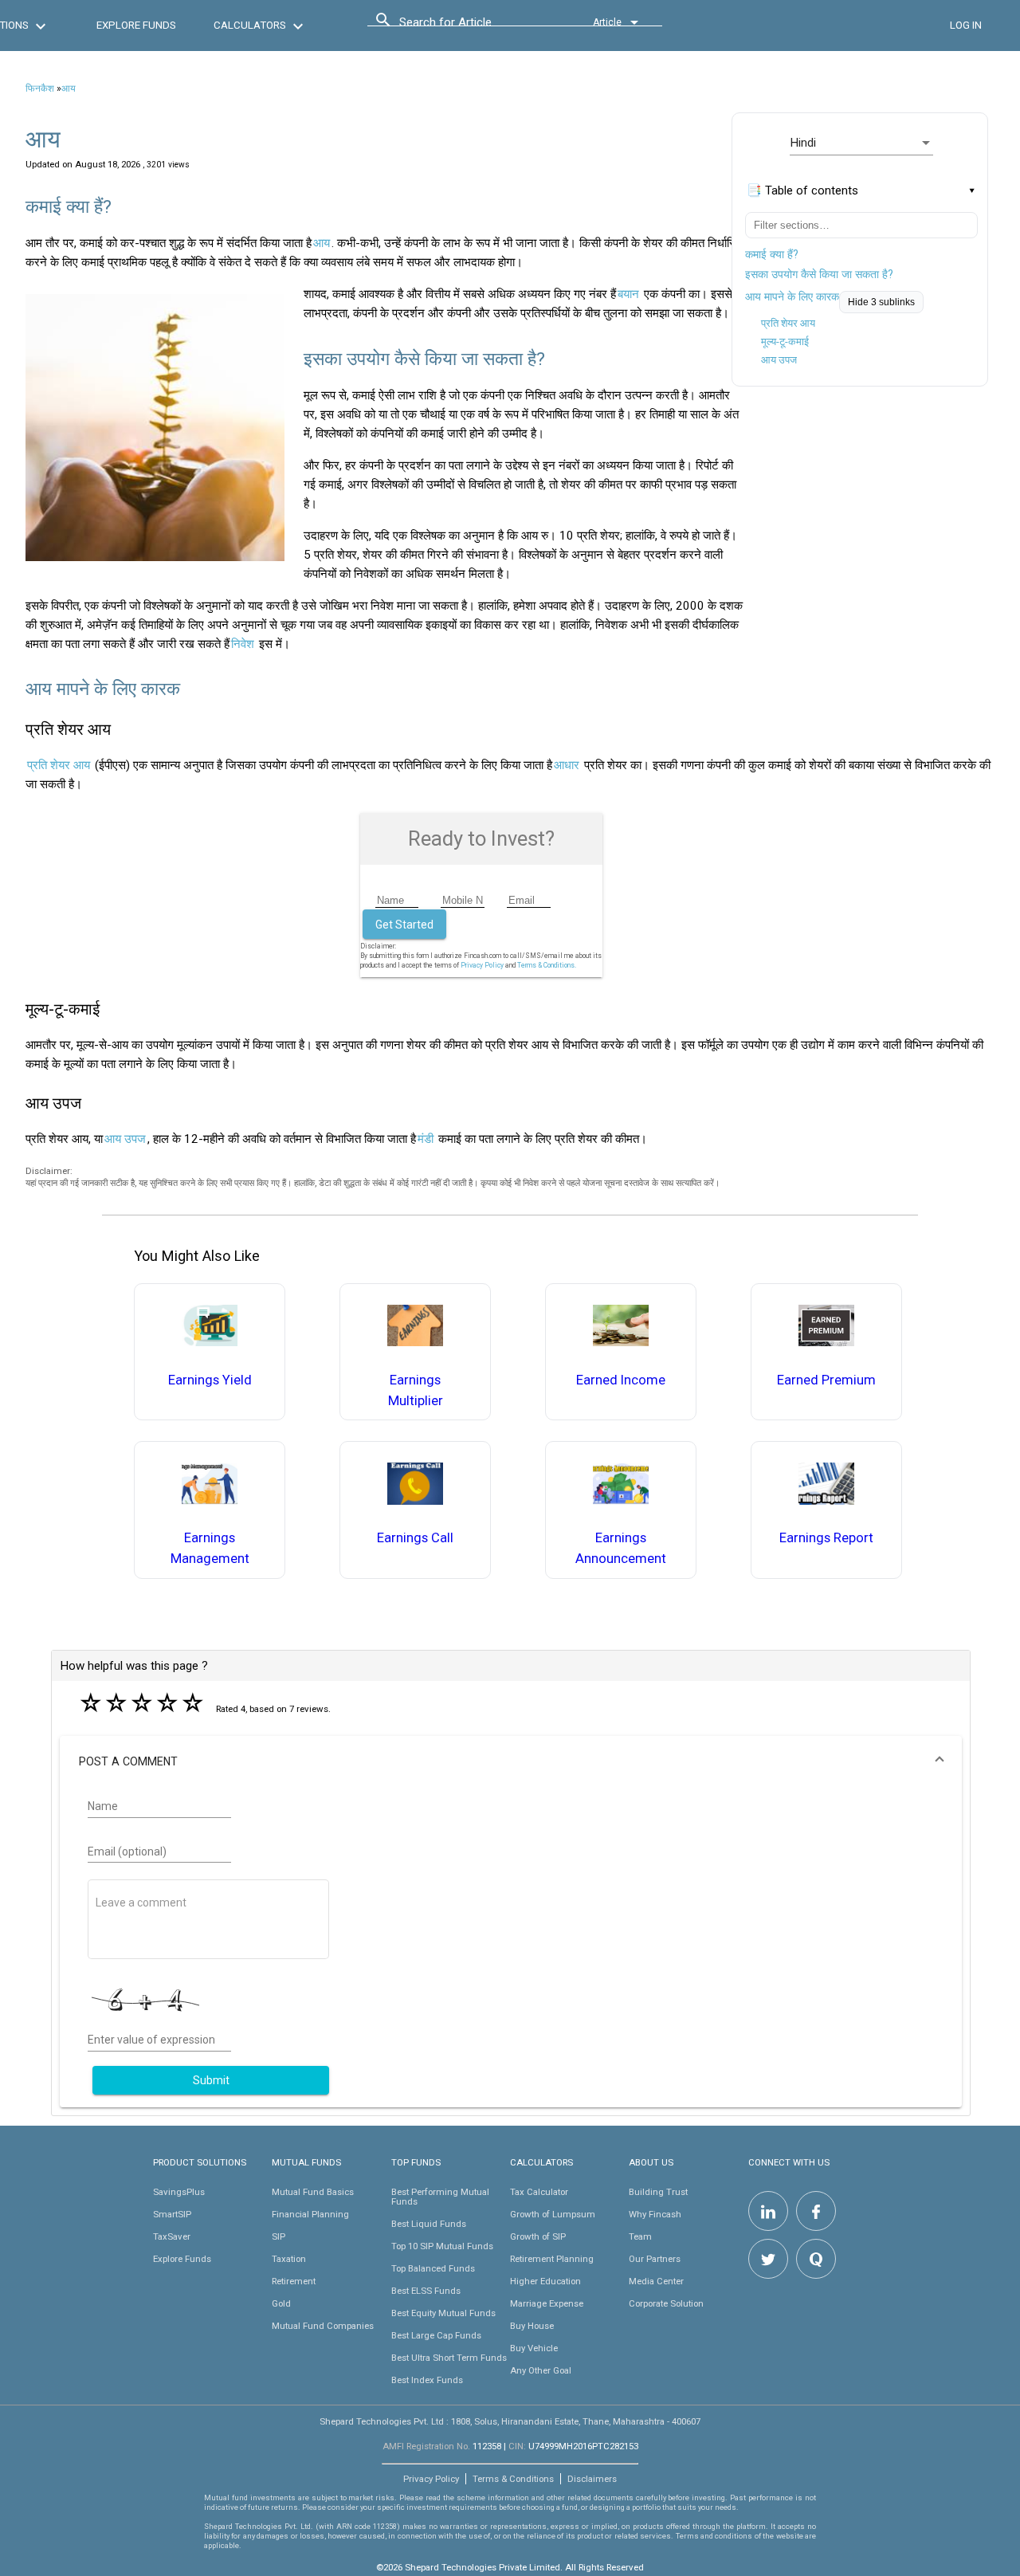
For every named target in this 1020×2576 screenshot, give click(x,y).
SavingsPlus (179, 2192)
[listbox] (861, 143)
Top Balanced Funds (433, 2268)
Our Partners (655, 2259)
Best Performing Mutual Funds (440, 2197)
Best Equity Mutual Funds (443, 2313)
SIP (279, 2236)
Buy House (532, 2326)
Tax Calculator (539, 2192)
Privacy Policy (482, 965)
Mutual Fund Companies (323, 2326)
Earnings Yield (210, 1380)
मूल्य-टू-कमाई (785, 342)
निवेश (243, 644)
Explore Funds (182, 2259)
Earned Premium (826, 1380)
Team (640, 2236)
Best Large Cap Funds (436, 2335)
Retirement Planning (552, 2259)
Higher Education (545, 2281)
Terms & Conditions (513, 2479)
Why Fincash (655, 2214)
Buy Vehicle (534, 2348)
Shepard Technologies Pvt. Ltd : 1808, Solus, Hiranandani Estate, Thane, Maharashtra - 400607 (510, 2421)
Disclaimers (592, 2479)
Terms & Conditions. (547, 965)
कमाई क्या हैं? (772, 254)
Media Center (656, 2281)
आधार (567, 765)
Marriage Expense (547, 2303)
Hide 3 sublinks (881, 302)
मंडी (426, 1139)
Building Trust (658, 2192)
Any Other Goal (541, 2370)
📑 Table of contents (802, 190)
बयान (628, 294)
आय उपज (779, 360)
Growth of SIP (538, 2236)
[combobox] (471, 26)
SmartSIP (172, 2214)
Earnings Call (415, 1538)
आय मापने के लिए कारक (792, 296)
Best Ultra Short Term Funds (449, 2358)
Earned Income (621, 1380)
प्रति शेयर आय (788, 323)
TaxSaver (172, 2236)
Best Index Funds (427, 2380)
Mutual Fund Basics (313, 2192)
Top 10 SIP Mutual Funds (442, 2246)
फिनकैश (40, 88)
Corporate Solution (666, 2303)
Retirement (294, 2281)
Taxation (289, 2259)
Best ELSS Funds (426, 2291)
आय (69, 88)
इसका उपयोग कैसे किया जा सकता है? (819, 274)
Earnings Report (826, 1538)
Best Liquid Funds (429, 2224)
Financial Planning (310, 2214)
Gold (281, 2303)
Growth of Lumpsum (553, 2214)
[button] (511, 1761)
